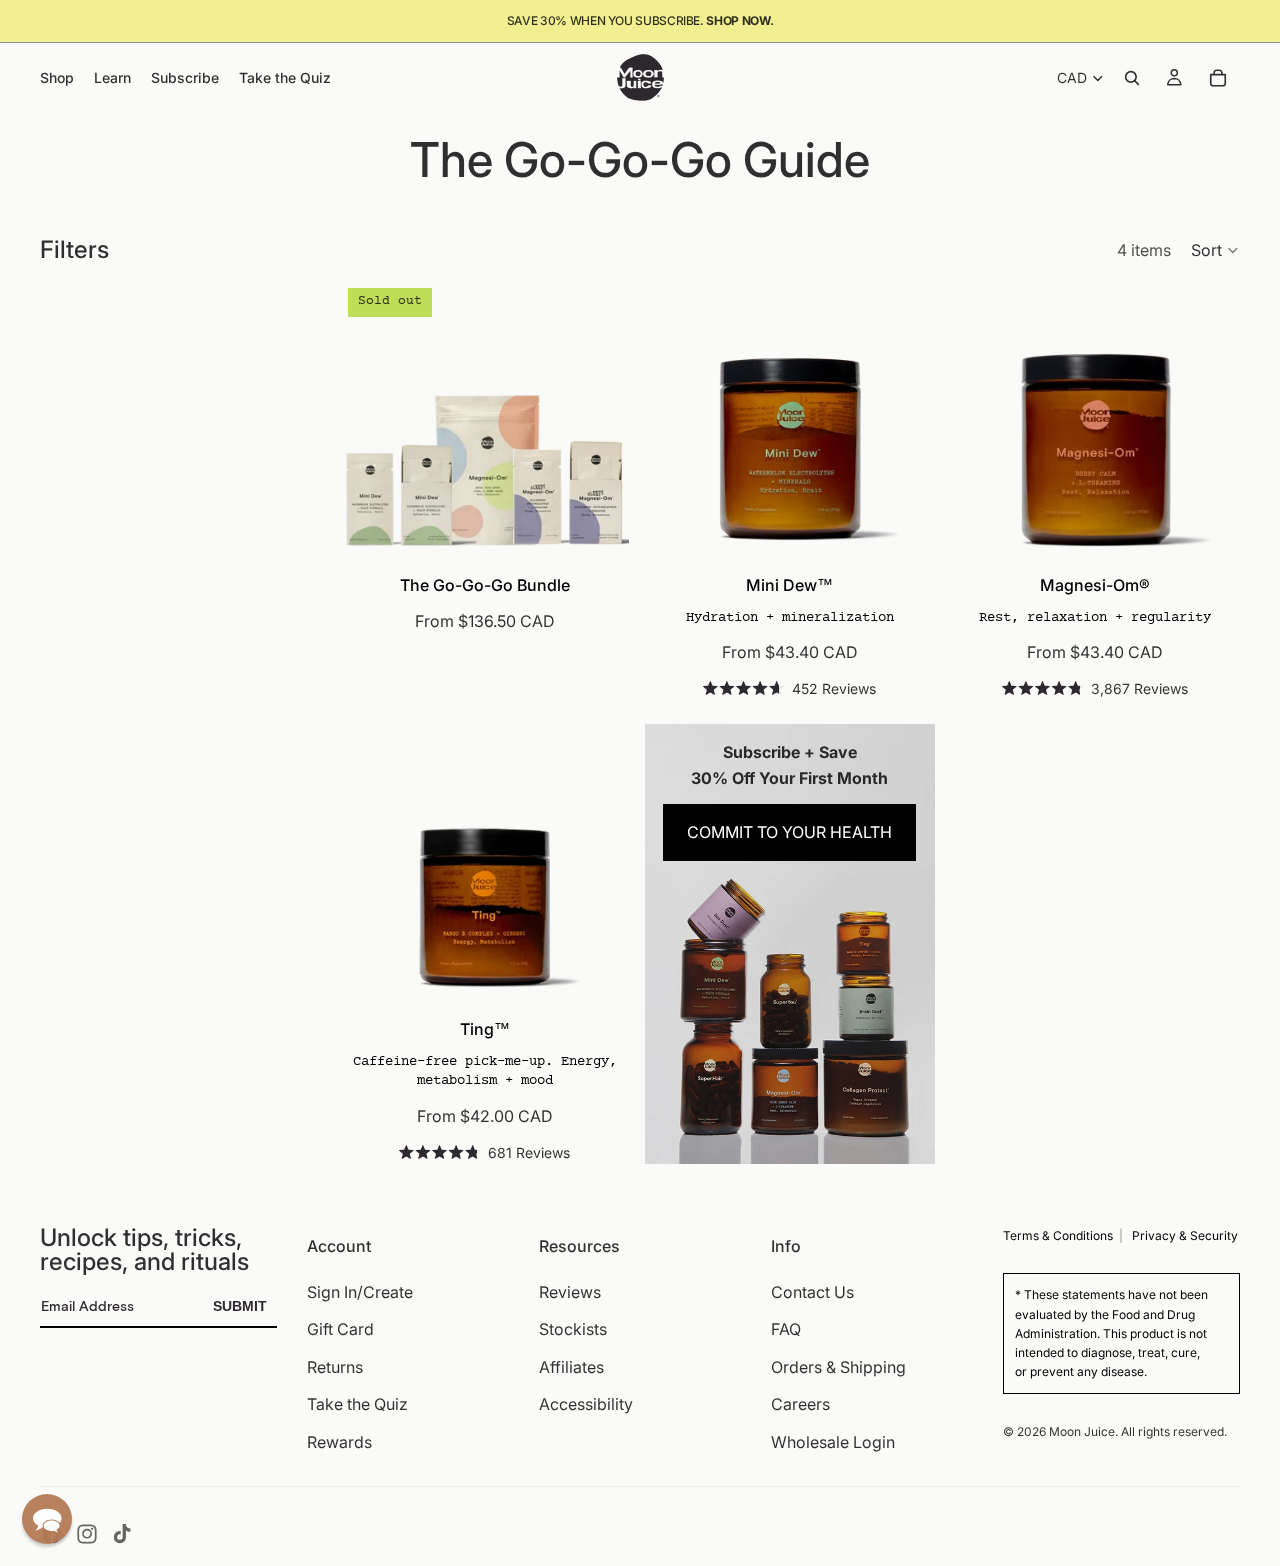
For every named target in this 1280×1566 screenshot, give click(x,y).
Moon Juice (1082, 1430)
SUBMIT (240, 1306)
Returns (335, 1367)
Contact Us (812, 1291)
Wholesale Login (833, 1442)
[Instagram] (87, 1534)
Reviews (570, 1291)
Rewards (339, 1442)
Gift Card (340, 1329)
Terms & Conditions (1058, 1235)
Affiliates (571, 1367)
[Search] (1132, 78)
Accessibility (586, 1404)
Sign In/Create (360, 1291)
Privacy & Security (1185, 1235)
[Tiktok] (122, 1534)
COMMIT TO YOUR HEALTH (789, 832)
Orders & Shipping (838, 1367)
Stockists (573, 1329)
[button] (1215, 250)
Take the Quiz (357, 1404)
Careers (800, 1404)
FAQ (786, 1329)
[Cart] (1218, 78)
